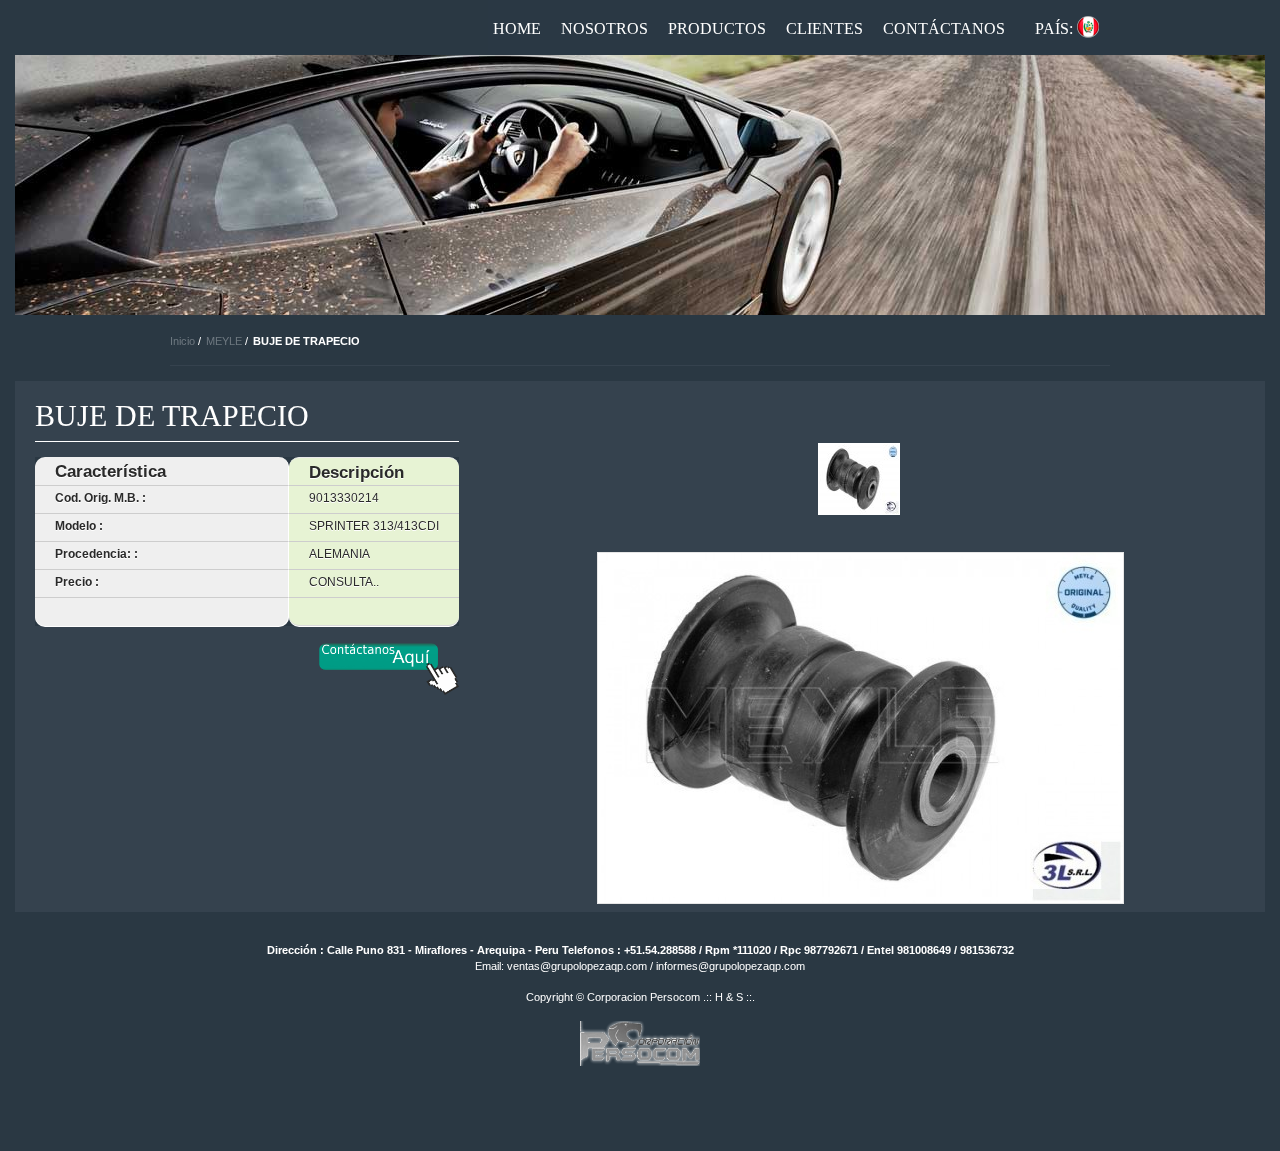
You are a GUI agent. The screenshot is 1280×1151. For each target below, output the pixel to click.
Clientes (824, 28)
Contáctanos (944, 28)
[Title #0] (859, 479)
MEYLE (224, 341)
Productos (717, 28)
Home (517, 28)
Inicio (182, 341)
